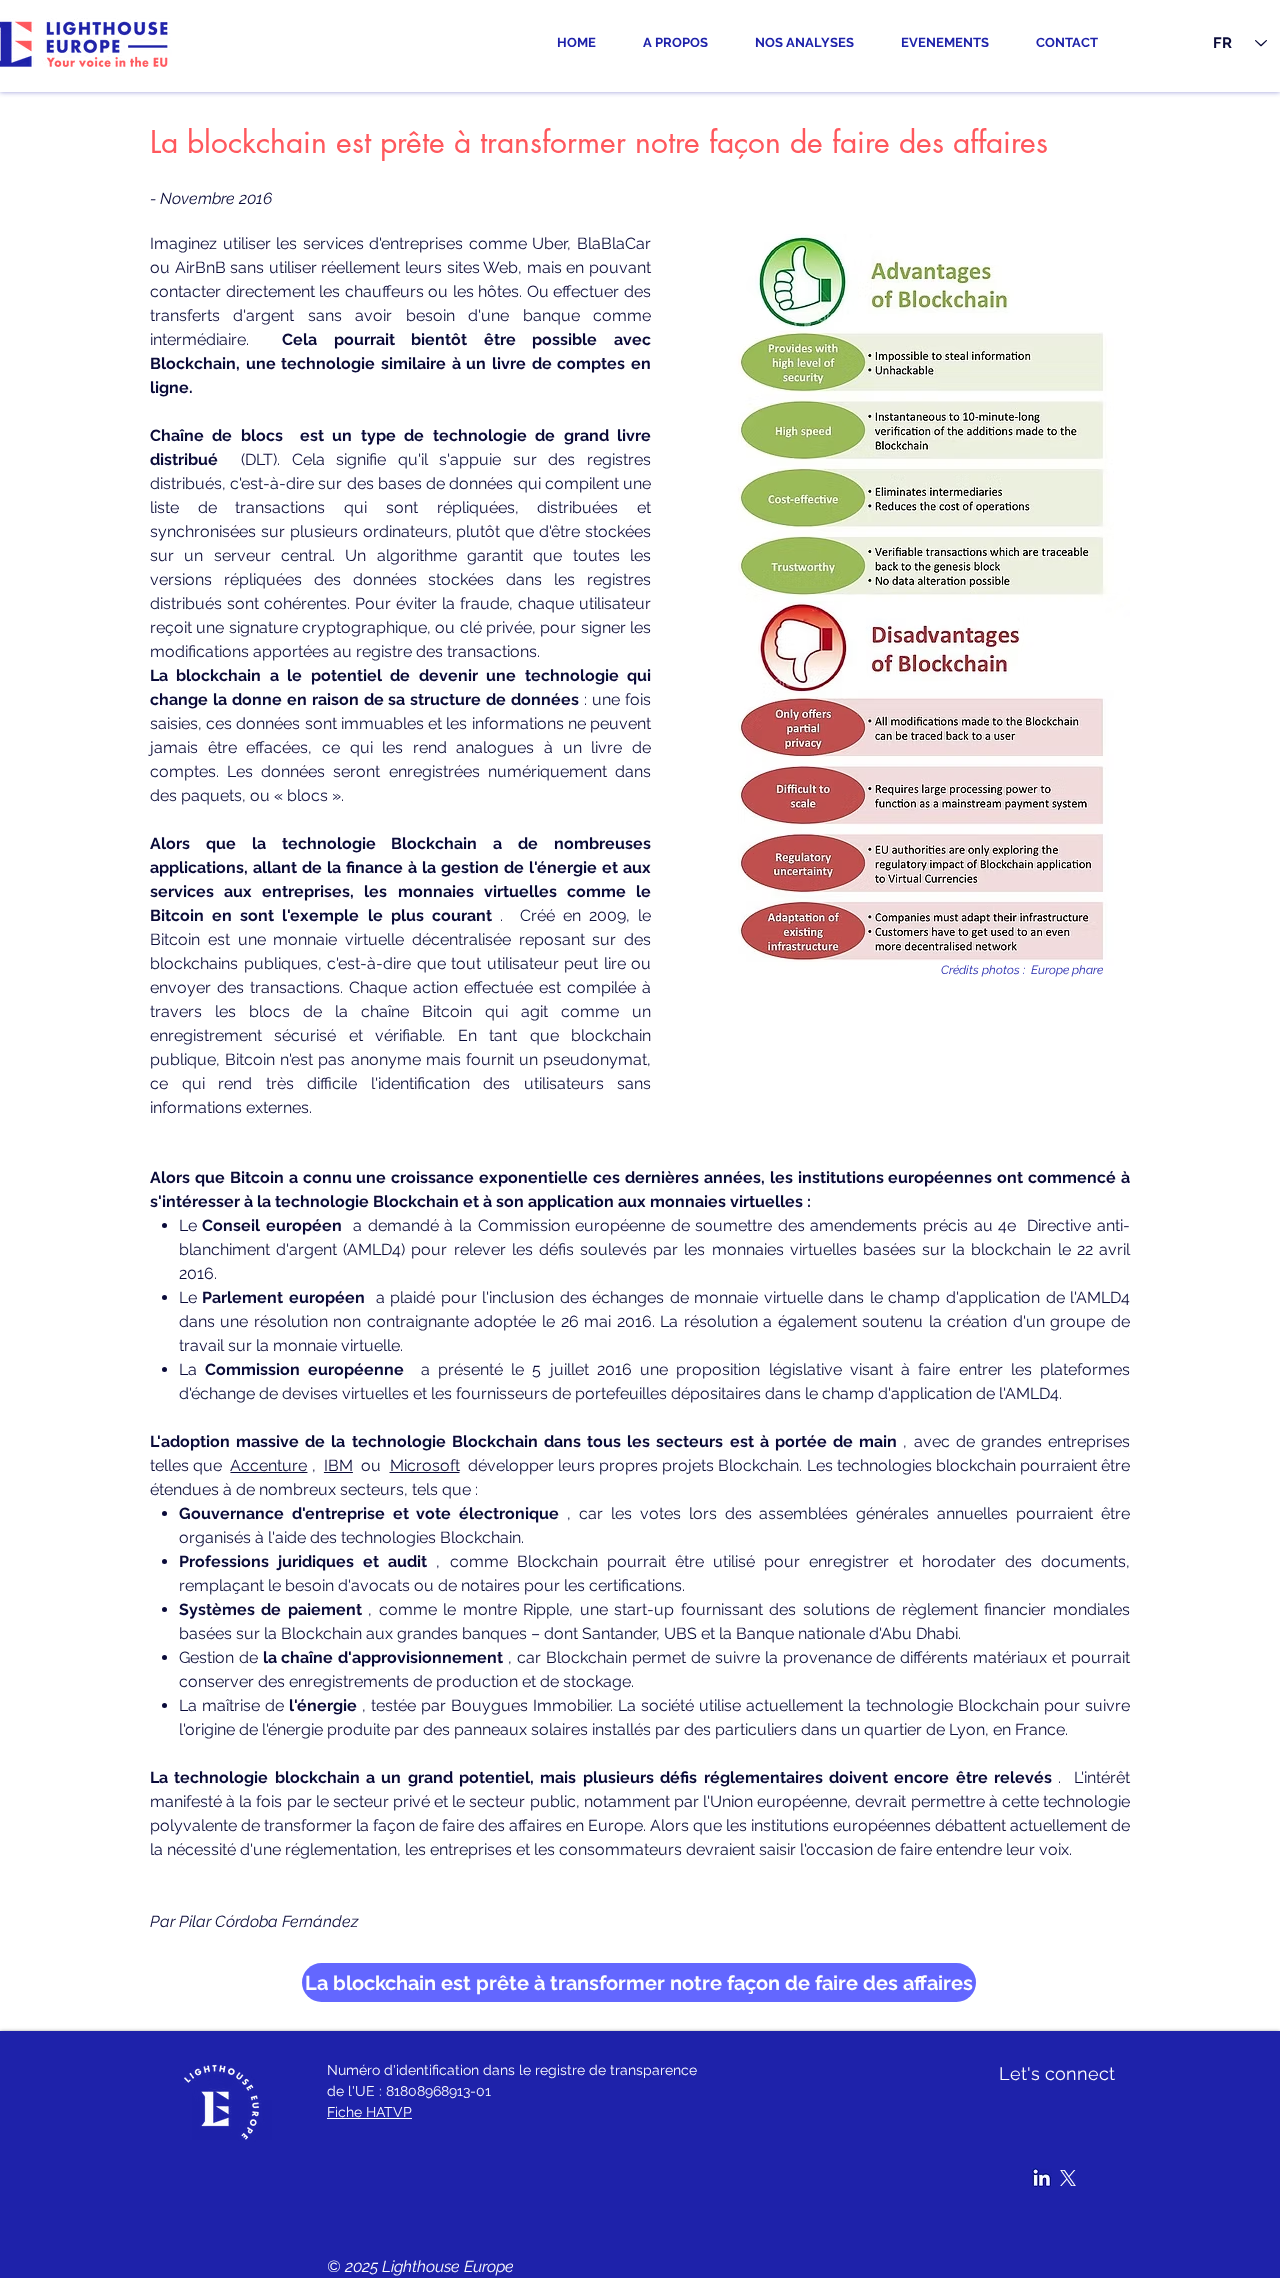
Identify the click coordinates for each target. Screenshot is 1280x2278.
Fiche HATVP (369, 2112)
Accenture (268, 1465)
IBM (338, 1465)
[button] (813, 43)
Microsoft (425, 1465)
